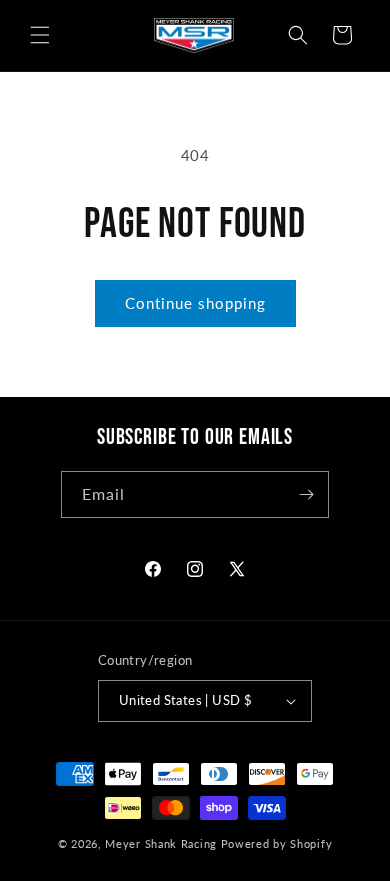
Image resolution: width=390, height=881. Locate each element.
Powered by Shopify (277, 843)
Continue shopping (195, 303)
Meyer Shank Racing (162, 843)
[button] (40, 35)
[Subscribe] (306, 494)
